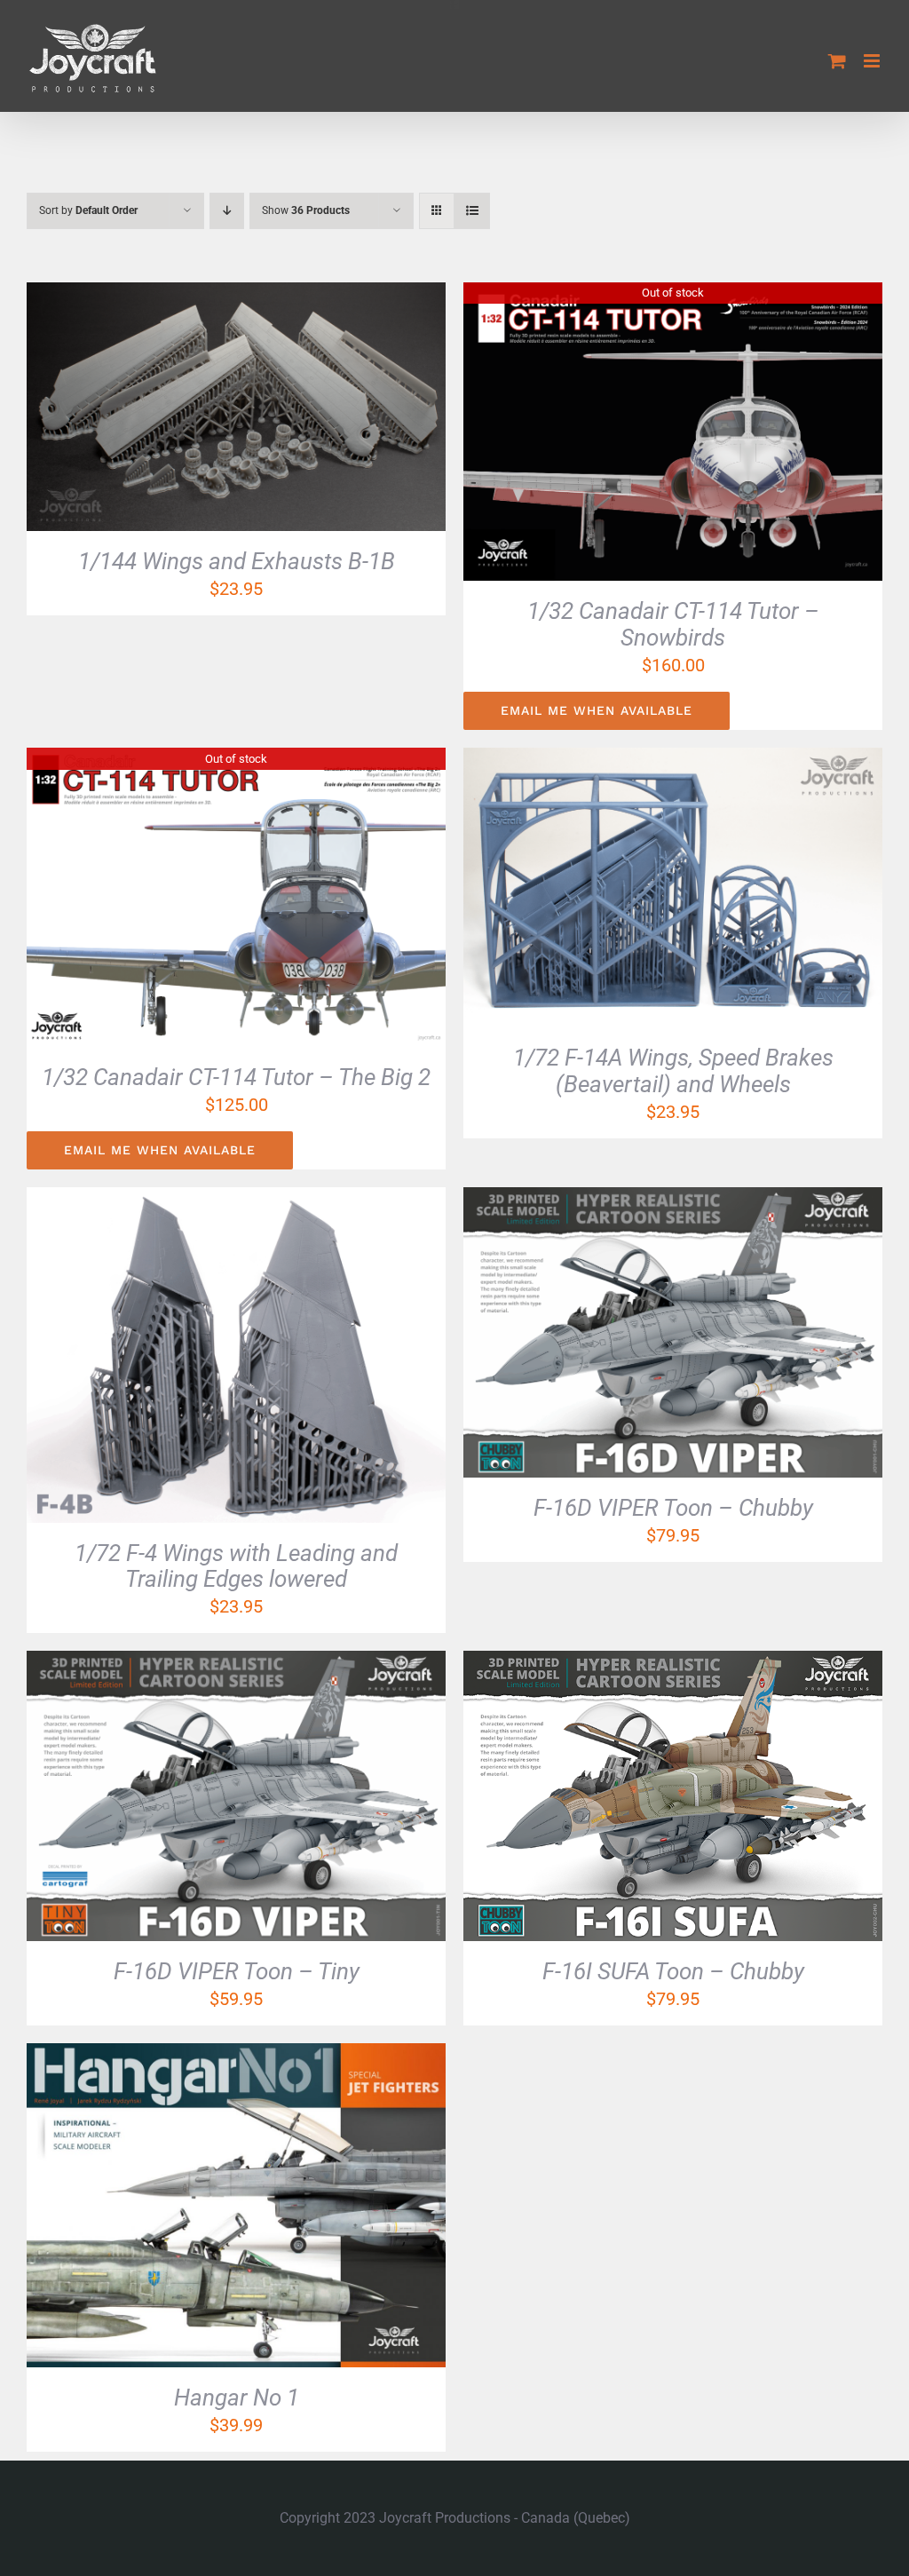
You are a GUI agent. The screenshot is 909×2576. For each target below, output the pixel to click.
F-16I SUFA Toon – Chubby (673, 1971)
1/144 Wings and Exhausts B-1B (237, 561)
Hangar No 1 (237, 2398)
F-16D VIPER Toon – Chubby (673, 1508)
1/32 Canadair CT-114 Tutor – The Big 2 (236, 1077)
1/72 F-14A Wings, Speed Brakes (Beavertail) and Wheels (673, 1071)
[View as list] (472, 211)
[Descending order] (227, 211)
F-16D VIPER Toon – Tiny (237, 1971)
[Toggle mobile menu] (873, 61)
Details (301, 410)
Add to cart (189, 410)
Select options (626, 891)
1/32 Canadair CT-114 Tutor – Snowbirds (673, 624)
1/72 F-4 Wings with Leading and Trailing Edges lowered (236, 1566)
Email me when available (597, 710)
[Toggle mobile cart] (837, 61)
